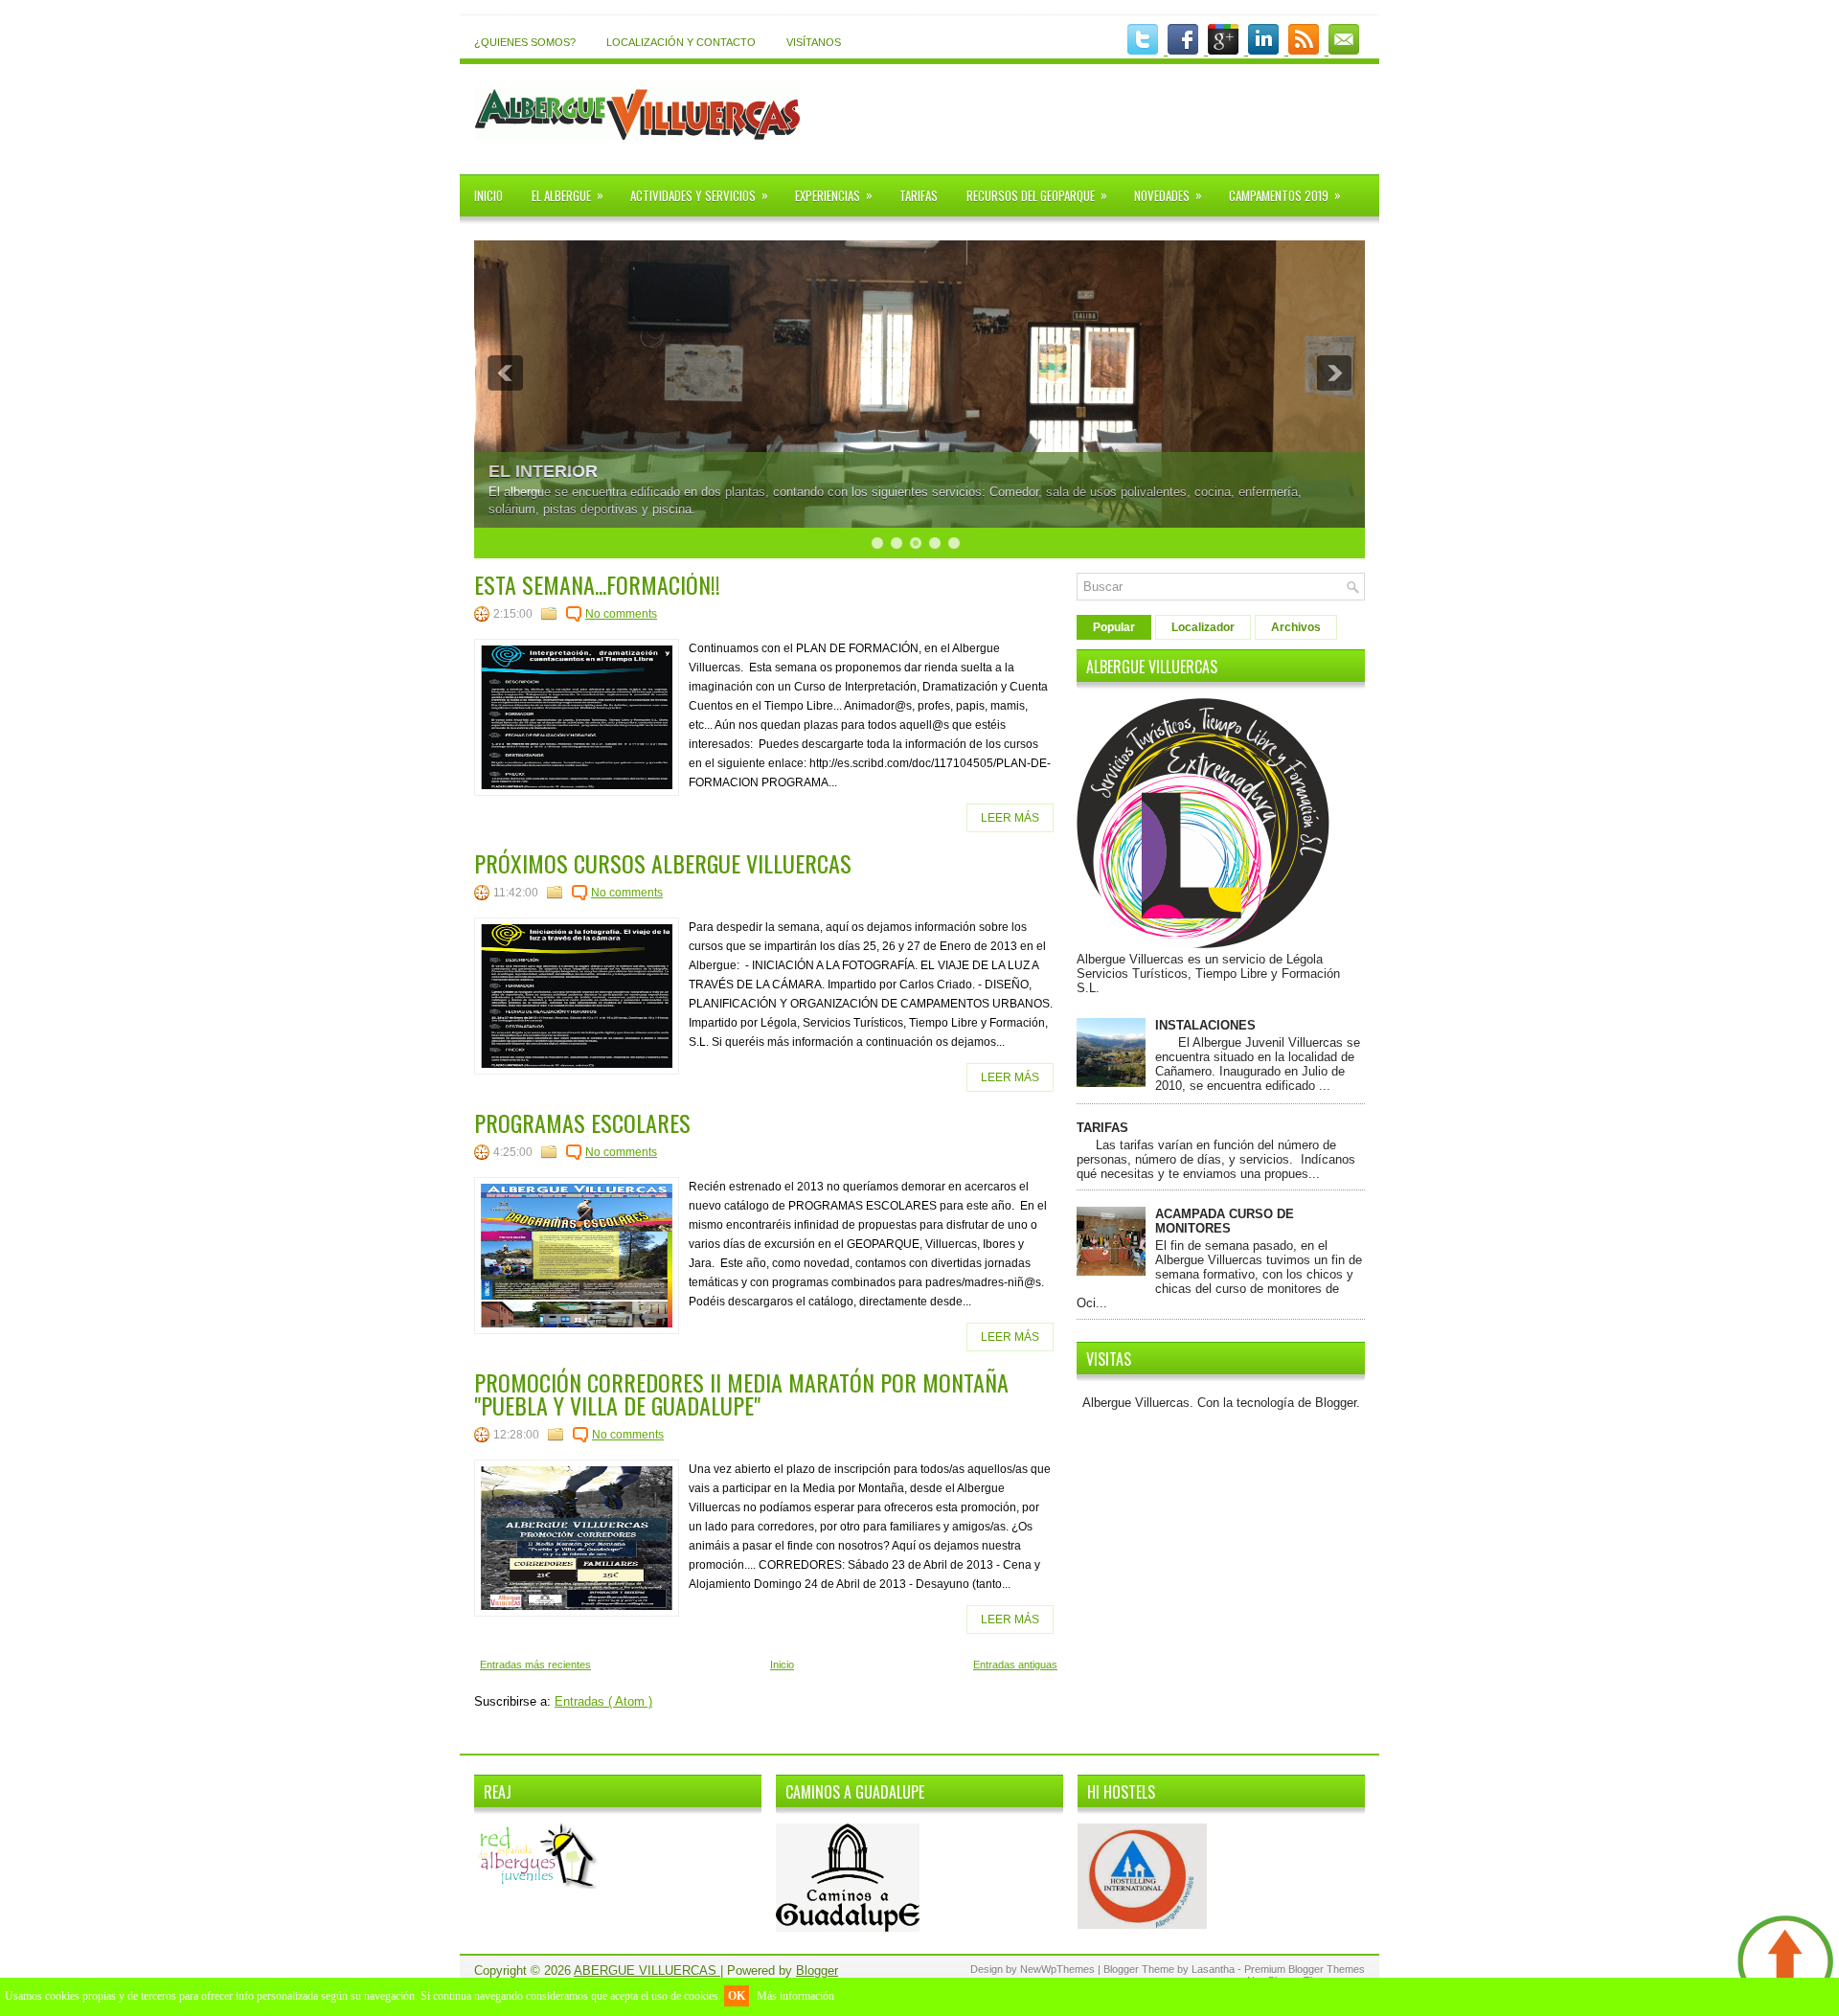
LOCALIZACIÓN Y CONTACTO (681, 42)
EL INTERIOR (543, 471)
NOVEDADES (1168, 195)
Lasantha (1215, 1969)
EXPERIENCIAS (834, 195)
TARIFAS (919, 195)
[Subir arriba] (1786, 1963)
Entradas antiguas (1015, 1665)
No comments (621, 614)
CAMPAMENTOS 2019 (1285, 195)
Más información (795, 1996)
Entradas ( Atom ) (603, 1701)
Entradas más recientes (535, 1665)
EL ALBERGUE (568, 195)
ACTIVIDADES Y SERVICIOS (699, 195)
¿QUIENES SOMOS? (525, 42)
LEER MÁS (1010, 818)
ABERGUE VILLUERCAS (647, 1971)
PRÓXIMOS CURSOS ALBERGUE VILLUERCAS (663, 863)
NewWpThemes (1059, 1969)
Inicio (782, 1665)
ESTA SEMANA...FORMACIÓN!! (597, 584)
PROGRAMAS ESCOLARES (582, 1122)
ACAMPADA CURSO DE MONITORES (1225, 1221)
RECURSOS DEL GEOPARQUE (1037, 195)
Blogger (1336, 1403)
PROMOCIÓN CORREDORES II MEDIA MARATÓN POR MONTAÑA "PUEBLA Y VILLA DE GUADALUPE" (741, 1393)
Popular (1114, 627)
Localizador (1203, 627)
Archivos (1296, 627)
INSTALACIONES (1205, 1025)
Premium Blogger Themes (1305, 1969)
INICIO (488, 195)
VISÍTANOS (814, 42)
